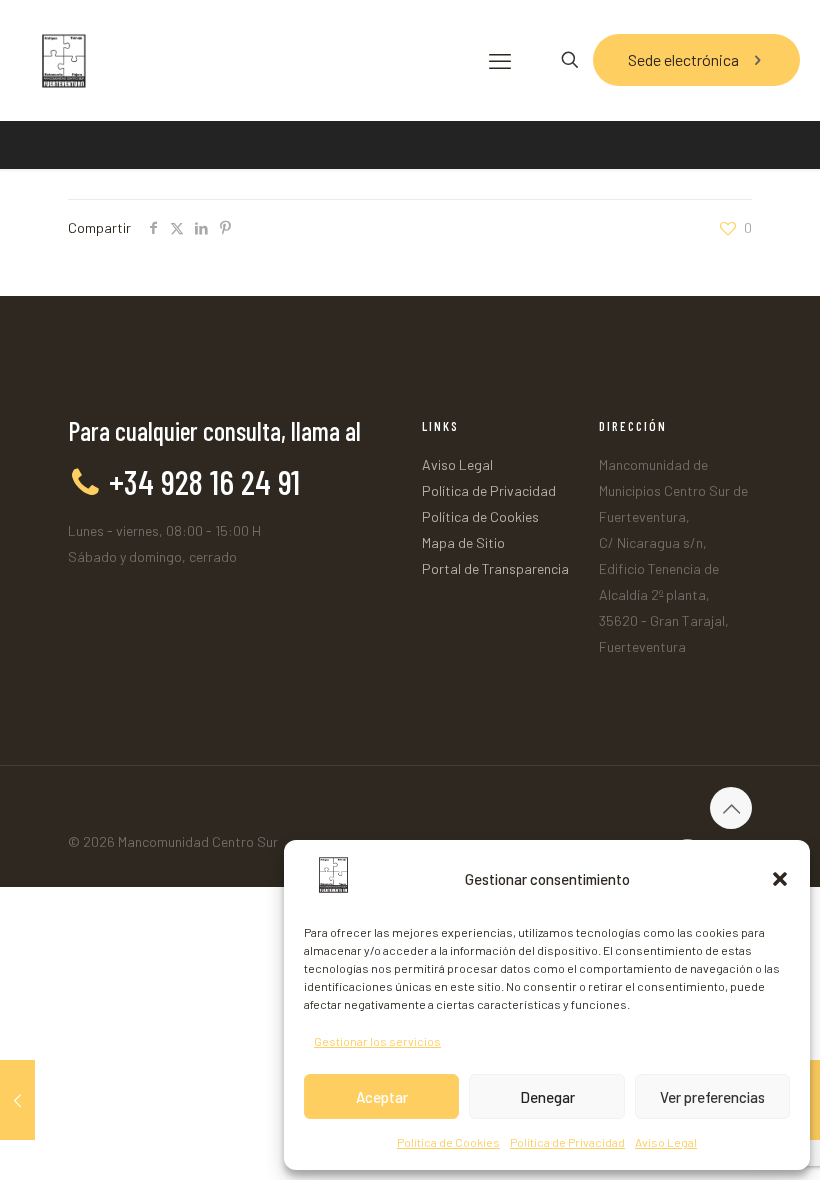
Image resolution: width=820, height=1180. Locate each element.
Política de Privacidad (567, 1142)
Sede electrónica (683, 59)
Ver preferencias (712, 1097)
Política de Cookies (448, 1142)
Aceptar (382, 1097)
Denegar (547, 1097)
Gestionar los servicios (377, 1041)
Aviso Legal (666, 1142)
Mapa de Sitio (463, 542)
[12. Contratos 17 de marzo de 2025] (17, 1100)
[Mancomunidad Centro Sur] (62, 60)
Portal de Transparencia (495, 568)
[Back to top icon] (731, 808)
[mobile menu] (500, 60)
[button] (780, 879)
